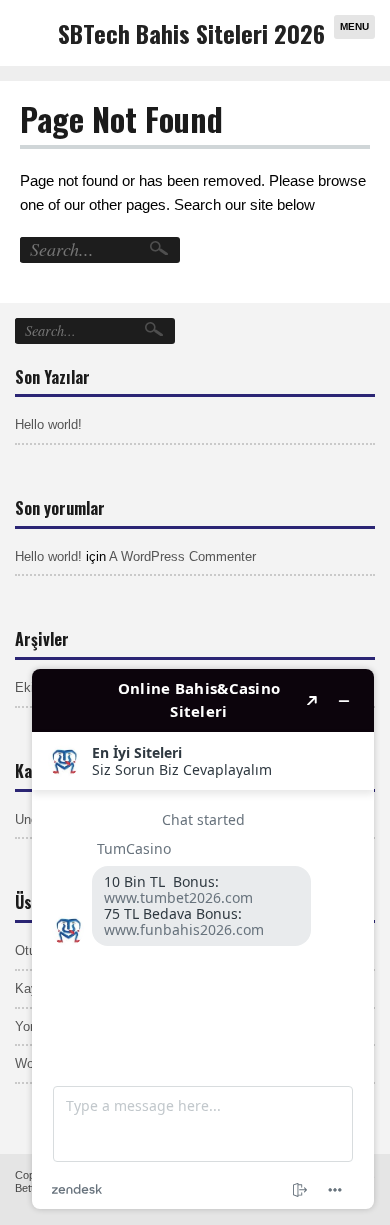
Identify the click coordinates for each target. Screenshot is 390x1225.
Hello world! (48, 424)
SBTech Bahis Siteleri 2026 (191, 33)
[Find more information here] (203, 939)
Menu (354, 26)
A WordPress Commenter (182, 556)
